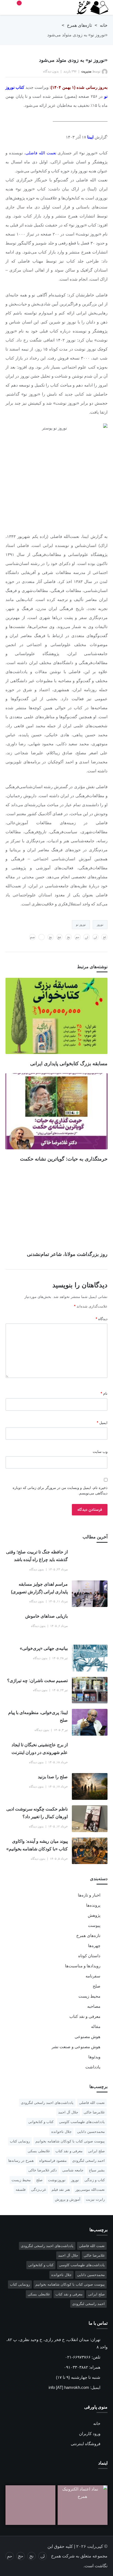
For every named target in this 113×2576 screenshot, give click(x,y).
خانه (104, 25)
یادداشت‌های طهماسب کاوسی (82, 2122)
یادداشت (93, 2067)
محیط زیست (89, 1996)
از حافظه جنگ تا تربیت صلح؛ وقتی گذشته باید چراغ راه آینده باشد (37, 1556)
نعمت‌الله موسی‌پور (90, 2190)
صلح (97, 1986)
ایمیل (102, 1423)
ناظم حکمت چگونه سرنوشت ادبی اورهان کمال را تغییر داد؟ (37, 1813)
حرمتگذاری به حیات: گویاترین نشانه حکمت (64, 1159)
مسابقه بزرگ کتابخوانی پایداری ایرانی (69, 1064)
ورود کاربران (90, 2434)
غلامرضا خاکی (94, 2112)
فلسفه (21, 2190)
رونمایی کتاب (20, 2141)
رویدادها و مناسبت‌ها (83, 1966)
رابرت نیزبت (95, 2199)
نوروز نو (81, 925)
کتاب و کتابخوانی (41, 2122)
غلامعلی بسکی (39, 2151)
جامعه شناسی (73, 2170)
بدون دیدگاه (51, 71)
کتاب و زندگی (95, 2180)
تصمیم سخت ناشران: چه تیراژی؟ (37, 1681)
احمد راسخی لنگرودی (88, 2161)
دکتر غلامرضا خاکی (43, 2170)
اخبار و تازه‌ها (89, 1895)
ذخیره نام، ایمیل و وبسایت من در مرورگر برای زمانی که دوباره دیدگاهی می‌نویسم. (60, 1490)
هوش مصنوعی (87, 2037)
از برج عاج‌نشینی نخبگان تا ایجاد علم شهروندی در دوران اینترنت (40, 1749)
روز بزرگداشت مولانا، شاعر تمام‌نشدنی (67, 1254)
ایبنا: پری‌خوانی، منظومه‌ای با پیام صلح (38, 1716)
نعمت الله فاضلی (41, 153)
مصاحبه (94, 2006)
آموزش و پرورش (68, 2199)
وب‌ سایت (100, 1452)
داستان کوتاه (89, 1956)
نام (104, 1393)
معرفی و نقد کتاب (85, 2016)
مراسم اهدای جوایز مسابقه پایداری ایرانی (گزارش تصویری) (39, 1588)
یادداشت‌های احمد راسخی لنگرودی (47, 2103)
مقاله (96, 2026)
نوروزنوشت (57, 2180)
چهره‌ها (94, 1946)
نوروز (100, 925)
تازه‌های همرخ (79, 25)
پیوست (94, 1925)
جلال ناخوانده (61, 2132)
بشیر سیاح (97, 2170)
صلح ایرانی (96, 2151)
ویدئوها (94, 2057)
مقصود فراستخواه (53, 2161)
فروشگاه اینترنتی (86, 2444)
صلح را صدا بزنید (53, 1777)
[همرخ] (90, 8)
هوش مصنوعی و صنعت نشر (76, 2047)
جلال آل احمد (68, 2112)
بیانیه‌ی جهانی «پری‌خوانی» (44, 1648)
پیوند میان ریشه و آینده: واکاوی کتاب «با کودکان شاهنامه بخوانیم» (37, 1845)
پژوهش (94, 1915)
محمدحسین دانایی (91, 2132)
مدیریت (86, 71)
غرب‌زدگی (39, 2190)
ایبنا (91, 137)
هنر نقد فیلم (61, 2190)
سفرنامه (93, 1976)
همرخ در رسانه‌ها (21, 2161)
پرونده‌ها (93, 1905)
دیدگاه (102, 1319)
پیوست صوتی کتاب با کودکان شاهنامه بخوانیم (70, 2141)
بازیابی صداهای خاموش (46, 1616)
